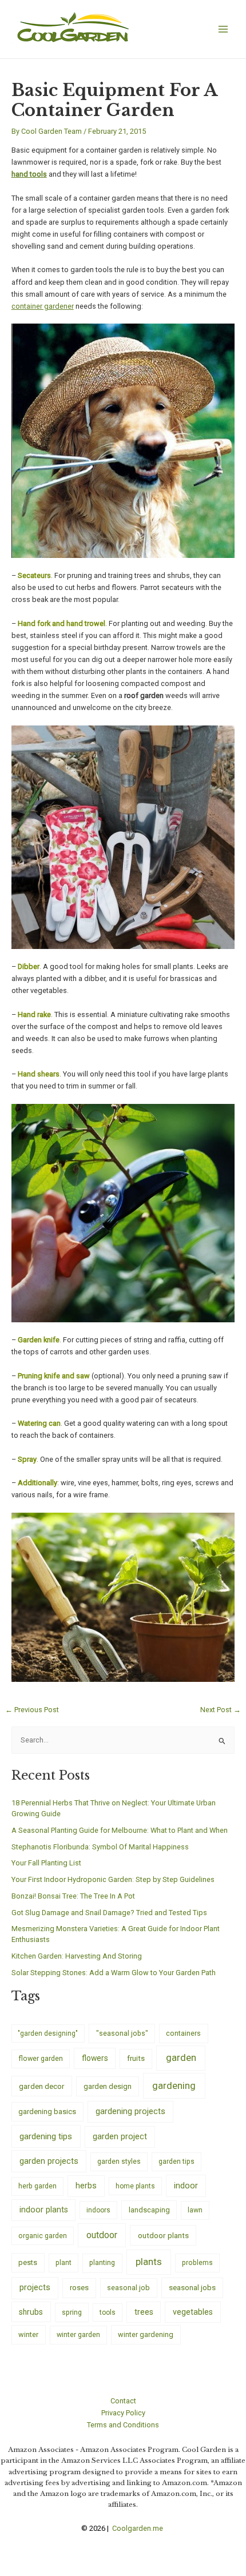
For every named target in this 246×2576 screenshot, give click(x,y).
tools (108, 2312)
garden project (120, 2136)
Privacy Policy (123, 2413)
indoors (98, 2210)
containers (183, 2033)
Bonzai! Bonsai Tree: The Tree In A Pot (73, 1896)
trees (144, 2312)
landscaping (149, 2210)
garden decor (42, 2086)
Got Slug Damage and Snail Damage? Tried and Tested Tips (109, 1913)
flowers (95, 2058)
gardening (174, 2085)
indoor (186, 2186)
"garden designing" (48, 2033)
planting (102, 2262)
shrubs (31, 2312)
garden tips (176, 2162)
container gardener (43, 306)
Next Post (221, 1710)
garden (181, 2057)
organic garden (43, 2236)
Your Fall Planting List (46, 1863)
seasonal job (128, 2288)
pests (28, 2262)
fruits (136, 2058)
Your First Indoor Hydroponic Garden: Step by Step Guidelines (113, 1879)
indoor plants (44, 2210)
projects (35, 2288)
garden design (108, 2086)
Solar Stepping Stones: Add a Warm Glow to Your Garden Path (114, 1973)
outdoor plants (163, 2235)
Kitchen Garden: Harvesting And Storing (77, 1956)
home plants (135, 2186)
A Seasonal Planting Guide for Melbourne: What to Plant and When (120, 1830)
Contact (123, 2401)
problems (197, 2263)
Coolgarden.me (138, 2528)
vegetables (193, 2312)
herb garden (37, 2186)
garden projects (49, 2161)
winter (28, 2334)
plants (149, 2262)
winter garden (78, 2334)
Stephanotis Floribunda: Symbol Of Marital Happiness (100, 1847)
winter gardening (146, 2334)
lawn (195, 2210)
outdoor (102, 2235)
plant (64, 2263)
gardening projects (130, 2111)
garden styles (119, 2161)
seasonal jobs (192, 2287)
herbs (86, 2186)
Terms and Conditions (123, 2425)
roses (79, 2288)
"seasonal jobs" (122, 2033)
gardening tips (46, 2136)
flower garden (41, 2058)
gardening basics (47, 2112)
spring (72, 2312)
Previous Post (32, 1710)
